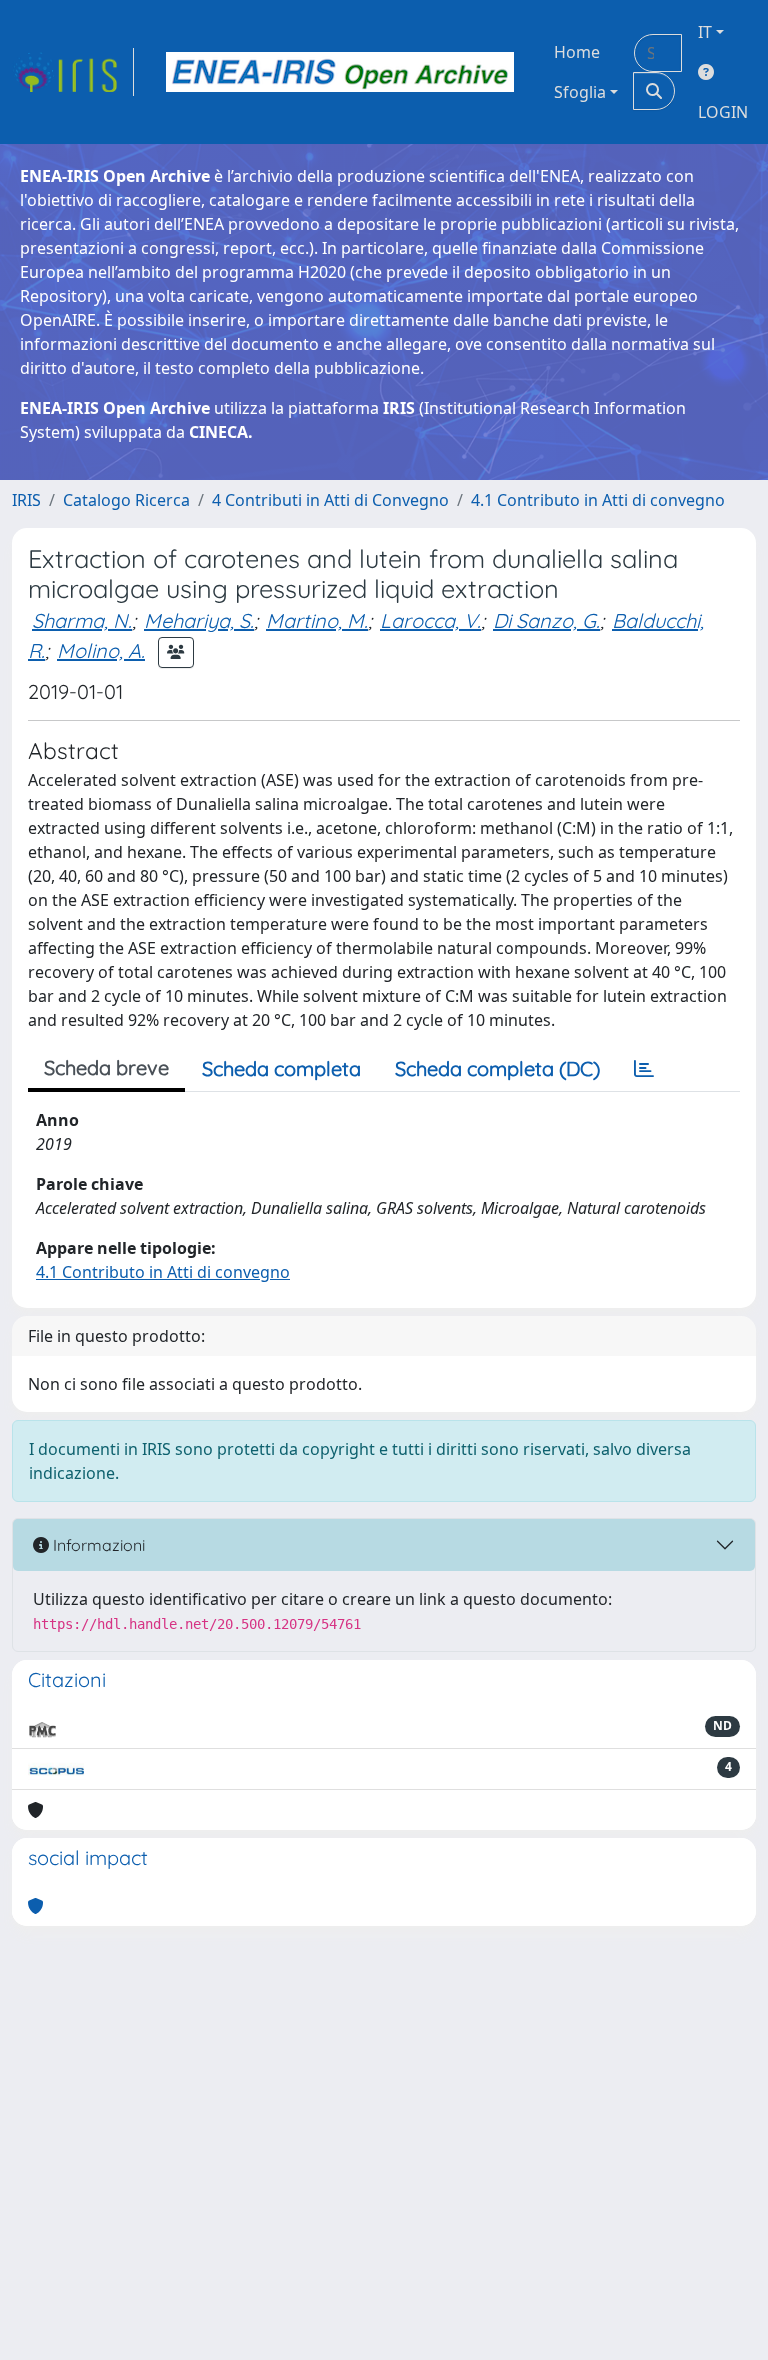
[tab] (644, 1069)
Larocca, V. (430, 620)
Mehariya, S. (199, 620)
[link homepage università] (340, 72)
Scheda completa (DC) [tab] (497, 1068)
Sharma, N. (82, 620)
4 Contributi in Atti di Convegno (330, 500)
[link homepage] (73, 72)
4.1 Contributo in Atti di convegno (598, 500)
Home (577, 52)
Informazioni (97, 1545)
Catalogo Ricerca (126, 500)
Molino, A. (101, 650)
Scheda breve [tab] (106, 1067)
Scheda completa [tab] (281, 1068)
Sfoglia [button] (580, 92)
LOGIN (723, 112)
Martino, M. (317, 620)
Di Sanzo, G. (546, 620)
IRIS (26, 500)
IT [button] (705, 32)
